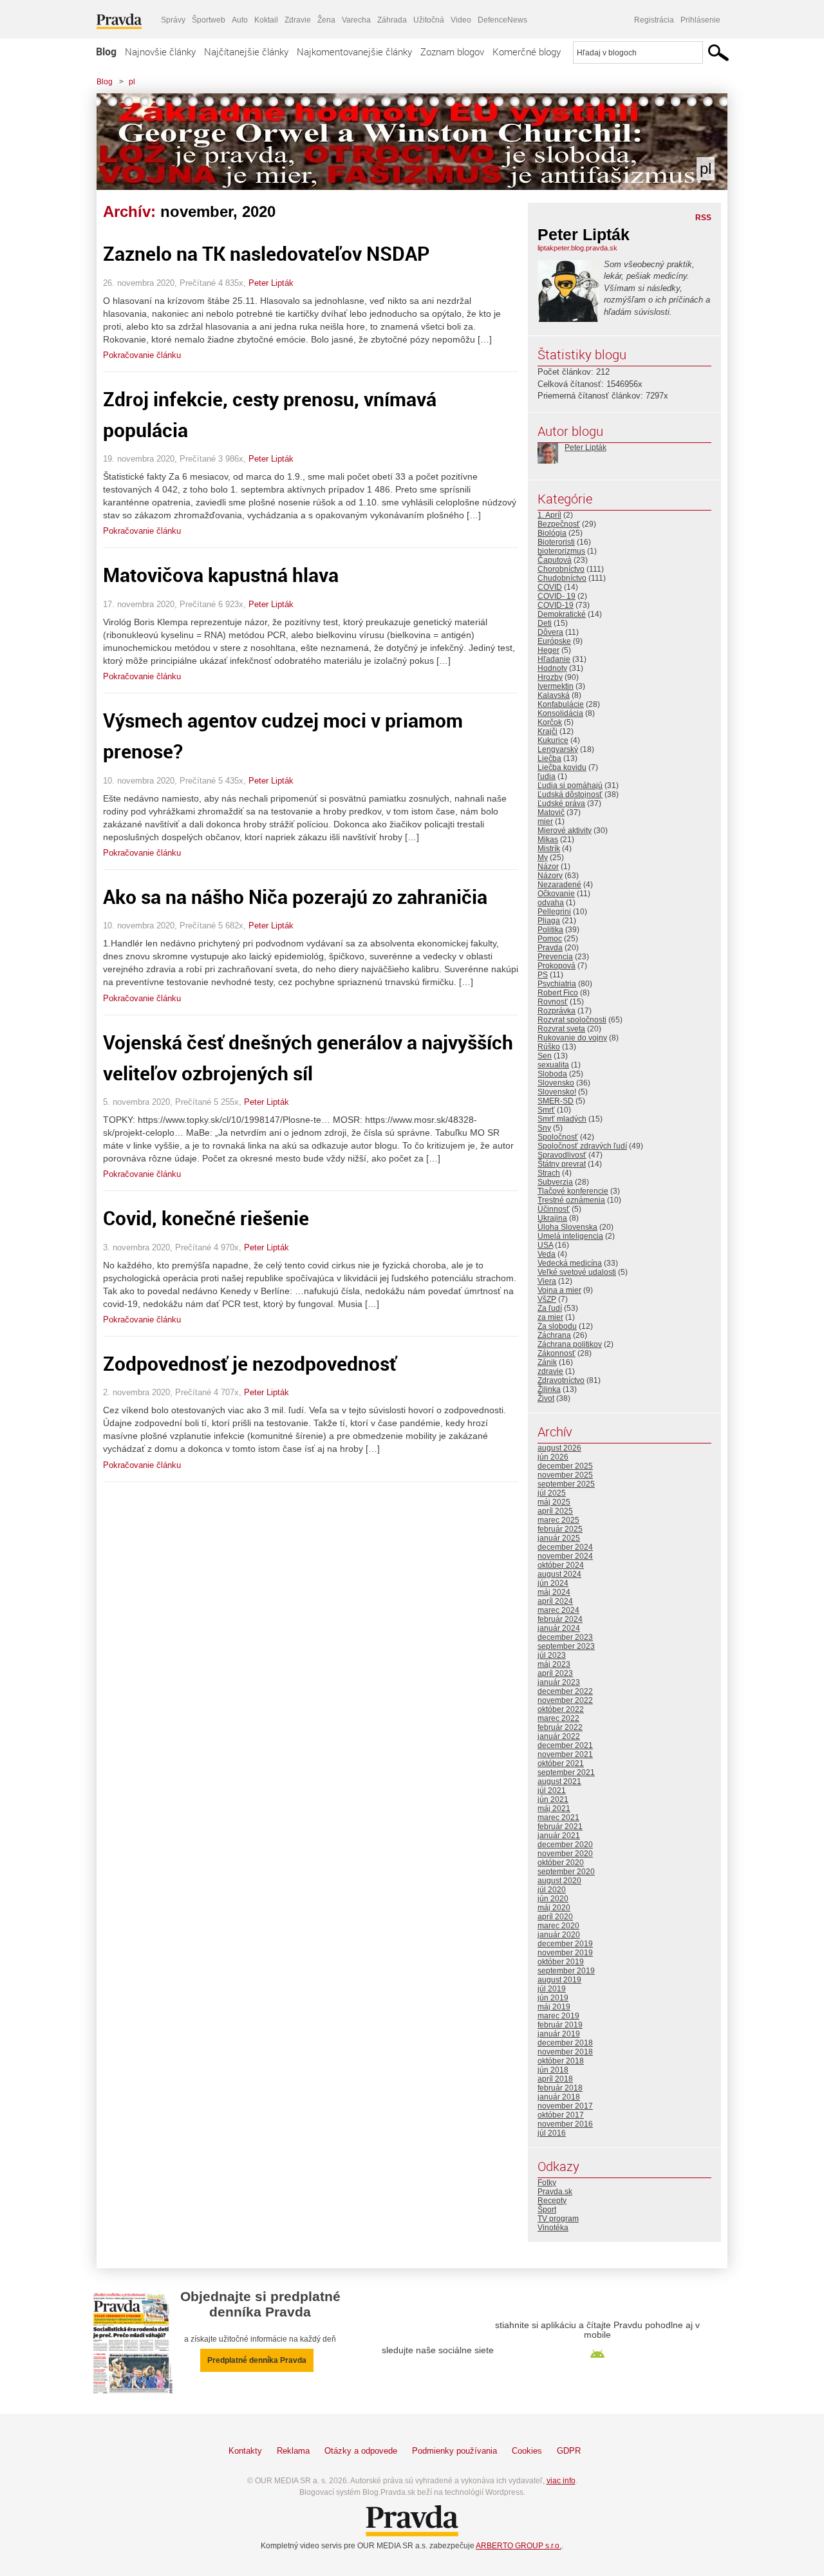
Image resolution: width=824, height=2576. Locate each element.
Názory (550, 876)
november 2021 (565, 1754)
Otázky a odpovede (361, 2451)
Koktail (266, 20)
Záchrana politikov (570, 1344)
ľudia (547, 776)
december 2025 (565, 1466)
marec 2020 (558, 1926)
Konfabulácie (561, 704)
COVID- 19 (557, 596)
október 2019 (561, 1962)
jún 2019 (553, 1998)
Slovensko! (557, 1092)
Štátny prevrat (562, 1164)
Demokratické (562, 614)
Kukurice (553, 740)
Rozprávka (557, 1011)
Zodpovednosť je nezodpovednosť (250, 1363)
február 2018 (560, 2088)
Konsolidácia (560, 713)
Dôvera (550, 632)
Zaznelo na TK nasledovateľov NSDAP (267, 253)
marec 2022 (558, 1718)
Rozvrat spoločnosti (572, 1020)
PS (543, 975)
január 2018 (559, 2097)
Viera (547, 1281)
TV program (558, 2219)
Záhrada (392, 20)
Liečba (549, 758)
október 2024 (561, 1565)
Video (461, 20)
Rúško (549, 1047)
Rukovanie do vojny (572, 1038)
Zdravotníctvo (561, 1380)
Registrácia (654, 20)
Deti (545, 623)
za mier (550, 1317)
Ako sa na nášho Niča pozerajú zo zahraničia (295, 897)
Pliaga (549, 921)
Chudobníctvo (562, 578)
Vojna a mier (559, 1290)
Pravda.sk (555, 2192)
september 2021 (566, 1772)
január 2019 (559, 2034)
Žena (326, 20)
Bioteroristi (556, 542)
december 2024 (565, 1547)
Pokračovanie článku (142, 355)
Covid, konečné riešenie (206, 1218)
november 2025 (565, 1475)
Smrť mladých (562, 1119)
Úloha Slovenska (567, 1227)
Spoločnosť (558, 1137)
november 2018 (565, 2052)
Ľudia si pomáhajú (570, 785)
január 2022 (559, 1736)
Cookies (527, 2451)
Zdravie (298, 20)
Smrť (546, 1110)
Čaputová (555, 560)
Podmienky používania (454, 2451)
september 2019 (566, 1971)
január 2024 (559, 1628)
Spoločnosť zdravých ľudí (582, 1146)
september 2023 (566, 1646)
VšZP (547, 1299)
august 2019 (559, 1980)
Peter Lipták (271, 283)
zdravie (550, 1371)
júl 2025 (552, 1493)
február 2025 (560, 1529)
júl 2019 (552, 1989)
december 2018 (565, 2043)
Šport (547, 2210)
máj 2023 (554, 1664)
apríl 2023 (555, 1673)
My (543, 858)
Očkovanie (556, 894)
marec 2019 (558, 2016)
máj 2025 (554, 1502)
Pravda (550, 948)
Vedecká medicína (570, 1263)
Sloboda (552, 1074)
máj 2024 (554, 1592)
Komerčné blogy (527, 52)
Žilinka (549, 1389)
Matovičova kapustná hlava (221, 575)
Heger (548, 650)
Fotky (547, 2183)
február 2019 (560, 2025)
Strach (549, 1173)
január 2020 (559, 1935)
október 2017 (561, 2115)
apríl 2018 (555, 2079)
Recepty (552, 2201)
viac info (561, 2481)
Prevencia (555, 957)
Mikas (548, 840)
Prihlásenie (700, 20)
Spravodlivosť (562, 1155)
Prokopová (557, 966)
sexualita (553, 1065)
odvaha (551, 903)
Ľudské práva (561, 804)
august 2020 (559, 1881)
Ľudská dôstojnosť (570, 794)
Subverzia (555, 1182)
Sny (544, 1128)
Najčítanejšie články (246, 52)
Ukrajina (552, 1218)
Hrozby (550, 677)
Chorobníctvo (561, 569)
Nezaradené (559, 885)
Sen (545, 1056)
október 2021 (561, 1763)
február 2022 (560, 1727)
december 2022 (565, 1691)
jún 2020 (553, 1899)
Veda (547, 1254)
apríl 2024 (555, 1601)
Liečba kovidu (562, 767)
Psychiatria (557, 984)
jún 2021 (553, 1800)
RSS (703, 218)
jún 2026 (553, 1457)
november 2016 (565, 2124)
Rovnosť (553, 1002)
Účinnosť (554, 1209)
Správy (173, 20)
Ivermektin (556, 686)
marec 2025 (558, 1520)
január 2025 (559, 1538)
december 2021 (565, 1745)
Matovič (551, 813)
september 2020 (566, 1872)
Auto (240, 20)
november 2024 (565, 1556)
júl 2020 (552, 1890)
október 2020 (561, 1863)
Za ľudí (550, 1308)
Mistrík (549, 849)
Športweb (209, 20)
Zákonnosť (557, 1353)
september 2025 (566, 1484)
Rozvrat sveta (561, 1029)
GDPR (569, 2451)
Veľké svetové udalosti (577, 1272)
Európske (554, 641)
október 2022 (561, 1709)
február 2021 (560, 1827)
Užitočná (429, 20)
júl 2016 (552, 2133)
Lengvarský (558, 749)
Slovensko (556, 1083)
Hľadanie (554, 659)
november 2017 (565, 2106)
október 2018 (561, 2061)
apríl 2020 (555, 1917)
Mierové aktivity (565, 831)
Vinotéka (553, 2228)
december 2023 (565, 1637)
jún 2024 (553, 1583)
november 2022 (565, 1700)
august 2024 (559, 1574)
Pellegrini (554, 912)
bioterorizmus (561, 551)
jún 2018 (553, 2070)
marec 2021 (558, 1818)
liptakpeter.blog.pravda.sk (577, 248)
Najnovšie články (160, 52)
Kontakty (245, 2451)
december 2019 (565, 1944)
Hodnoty (552, 668)
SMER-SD (556, 1101)
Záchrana (554, 1335)
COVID (550, 587)
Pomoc (550, 939)
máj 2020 (554, 1908)
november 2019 (565, 1953)
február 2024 (560, 1619)
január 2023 (559, 1682)
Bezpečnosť (559, 524)
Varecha (356, 20)
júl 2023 (552, 1655)
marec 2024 (558, 1610)
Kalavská (554, 695)
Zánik (547, 1362)
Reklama (293, 2451)
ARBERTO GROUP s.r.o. (519, 2546)
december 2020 (565, 1845)
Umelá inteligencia (570, 1236)
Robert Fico (558, 993)
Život (546, 1398)
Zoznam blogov (452, 52)
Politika (550, 930)
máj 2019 (554, 2007)
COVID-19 (556, 605)
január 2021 (559, 1836)
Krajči (548, 731)
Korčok (550, 722)
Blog (106, 52)
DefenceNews (502, 20)
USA (545, 1245)
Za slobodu (557, 1326)
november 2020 (565, 1854)
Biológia (552, 533)
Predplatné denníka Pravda (257, 2360)
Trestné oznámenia (571, 1200)
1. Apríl (549, 515)
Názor (548, 867)
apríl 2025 (555, 1511)
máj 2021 (554, 1809)
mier (545, 822)
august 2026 (559, 1448)
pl (132, 82)
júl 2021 (552, 1791)
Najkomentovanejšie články (354, 52)
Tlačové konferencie (573, 1191)
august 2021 (559, 1782)
